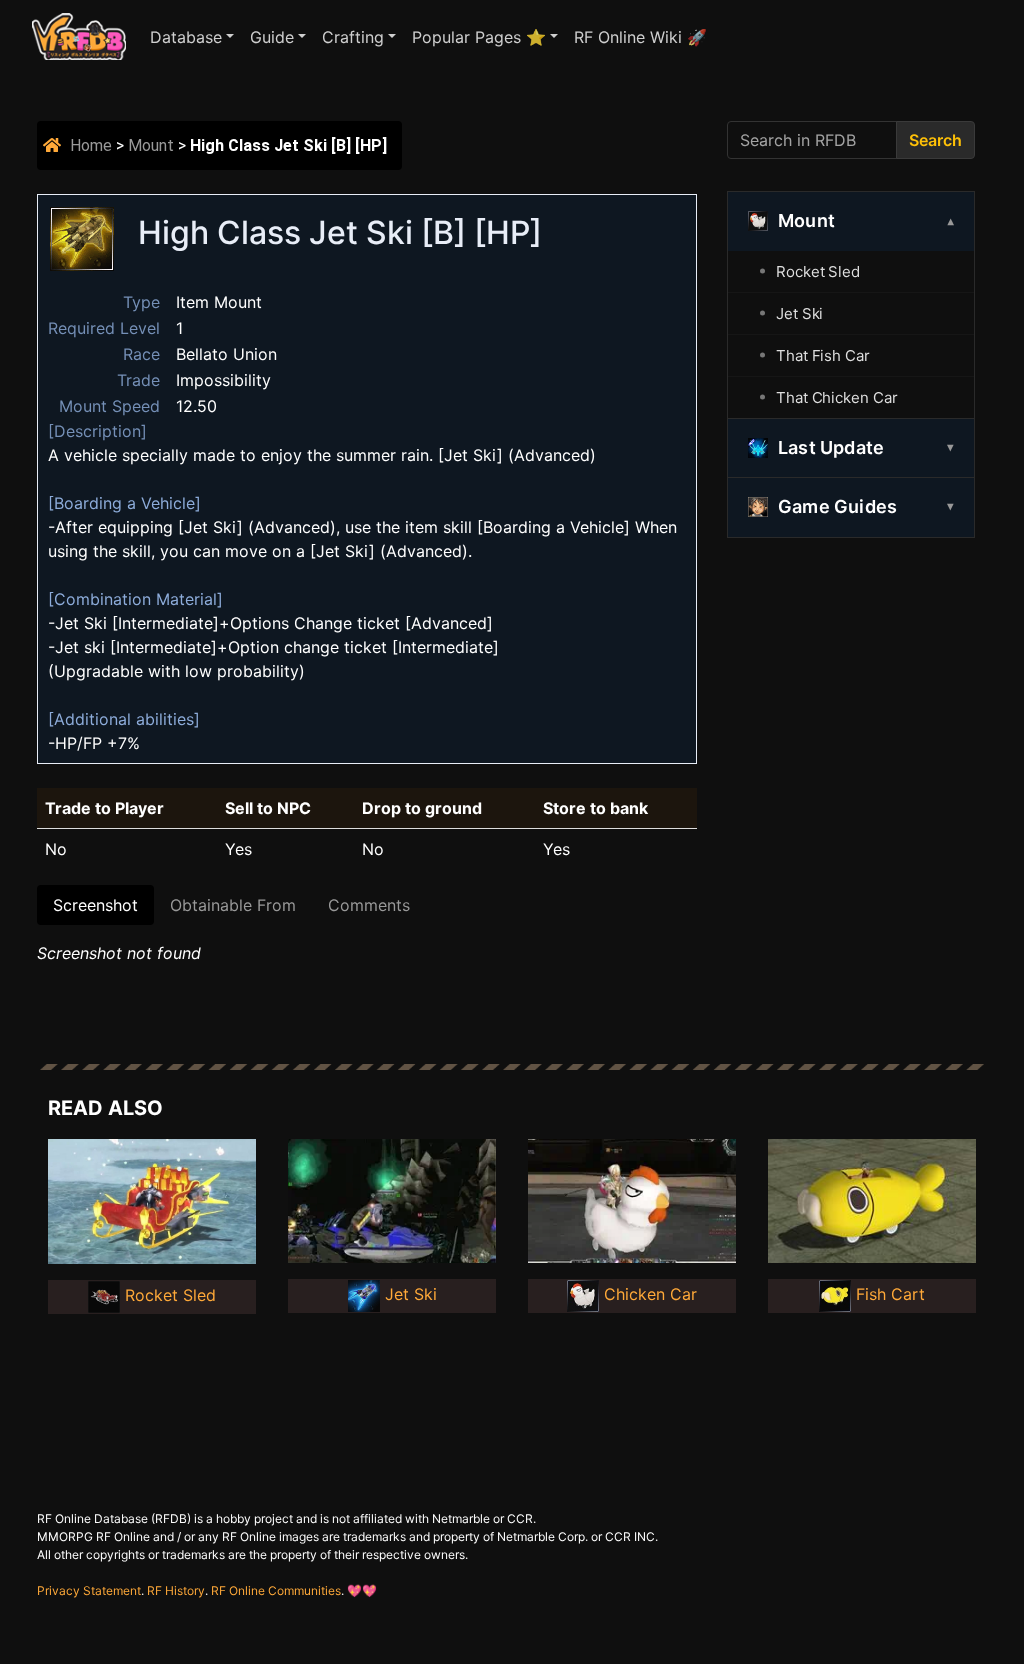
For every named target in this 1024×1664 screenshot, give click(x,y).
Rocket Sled (818, 271)
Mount (151, 145)
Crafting (353, 37)
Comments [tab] (369, 905)
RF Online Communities (276, 1590)
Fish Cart (890, 1294)
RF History (176, 1590)
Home (91, 145)
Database (186, 37)
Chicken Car (650, 1294)
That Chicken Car (836, 397)
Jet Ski (799, 313)
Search (935, 140)
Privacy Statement (89, 1590)
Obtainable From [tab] (233, 905)
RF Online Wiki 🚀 (640, 37)
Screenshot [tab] (95, 905)
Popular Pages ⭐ (479, 37)
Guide (272, 37)
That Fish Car (823, 355)
